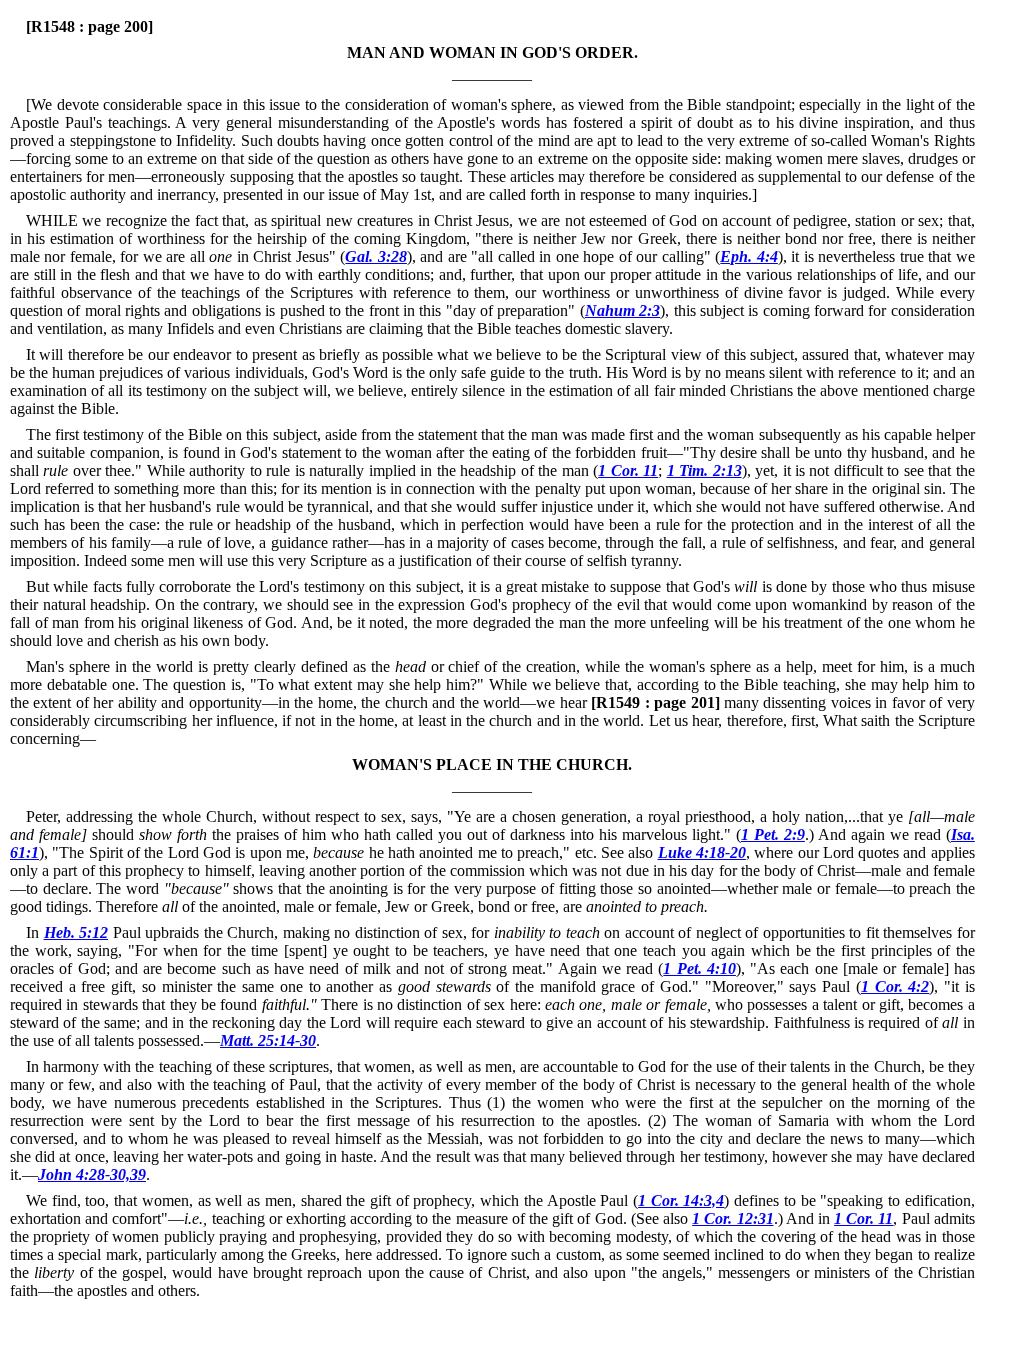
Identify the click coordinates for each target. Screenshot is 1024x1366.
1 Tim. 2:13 (704, 470)
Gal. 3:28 (376, 256)
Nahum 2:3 (622, 310)
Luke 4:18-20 (702, 852)
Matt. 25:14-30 (268, 1040)
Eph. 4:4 (749, 256)
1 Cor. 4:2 (895, 986)
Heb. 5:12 (76, 932)
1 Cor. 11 (628, 470)
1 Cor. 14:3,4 (681, 1200)
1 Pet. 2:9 (773, 834)
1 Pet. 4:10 (699, 968)
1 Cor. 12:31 (732, 1218)
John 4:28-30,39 (92, 1174)
